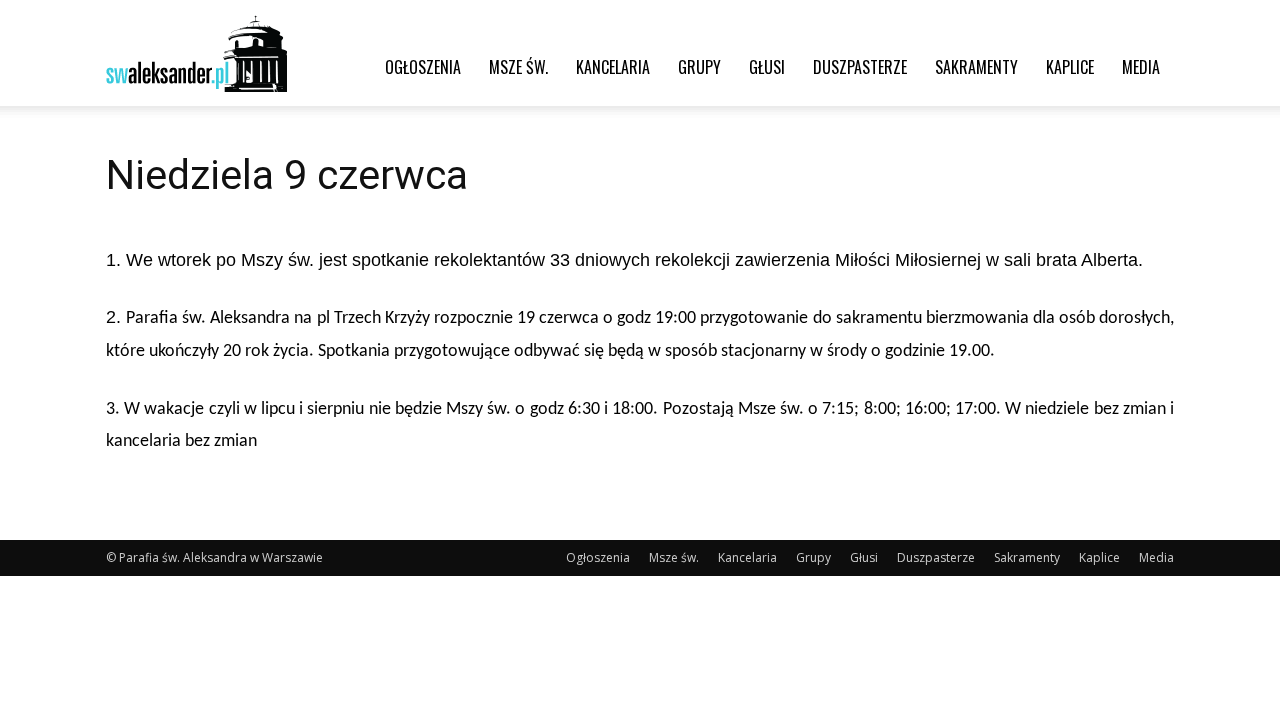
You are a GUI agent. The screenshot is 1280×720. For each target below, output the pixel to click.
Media (1141, 67)
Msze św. (518, 67)
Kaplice (1070, 67)
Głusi (767, 67)
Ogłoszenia (423, 67)
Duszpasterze (860, 67)
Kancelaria (613, 67)
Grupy (699, 67)
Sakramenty (976, 67)
